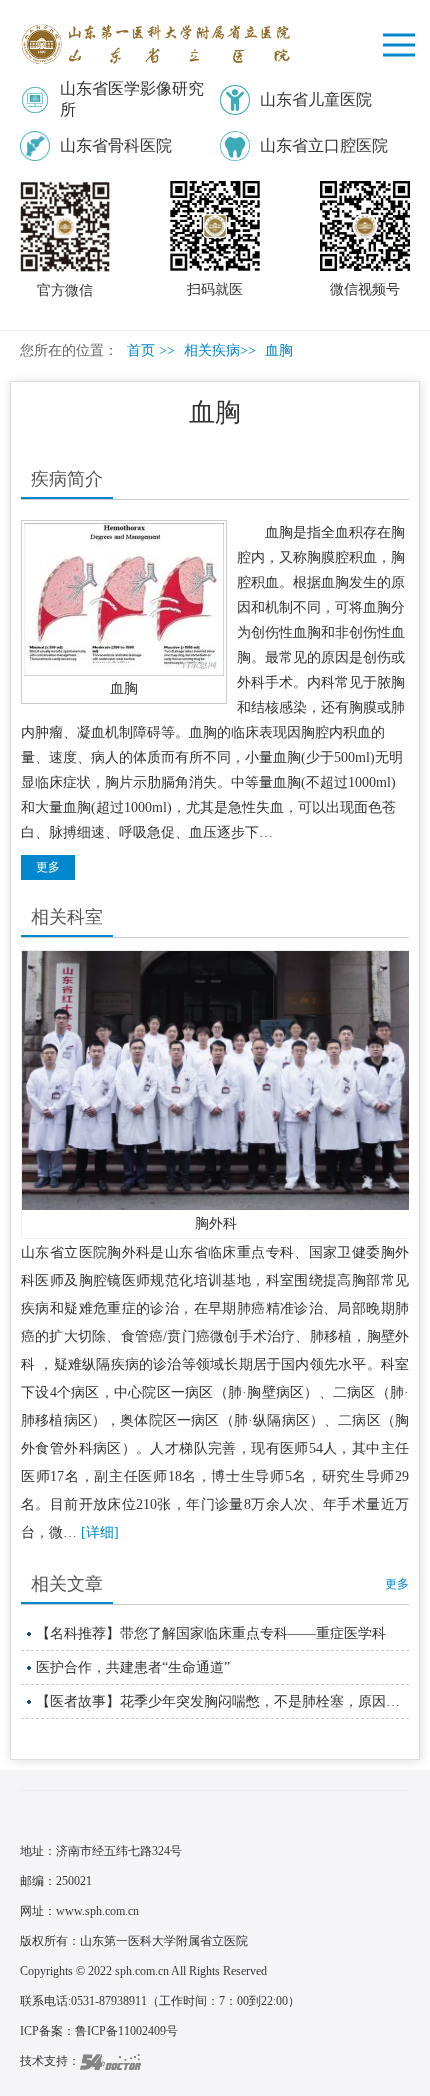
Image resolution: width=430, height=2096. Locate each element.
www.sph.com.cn (97, 1911)
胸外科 (216, 1223)
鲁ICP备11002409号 (126, 2031)
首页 (141, 350)
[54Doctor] (110, 2061)
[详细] (100, 1532)
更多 (397, 1584)
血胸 (124, 688)
